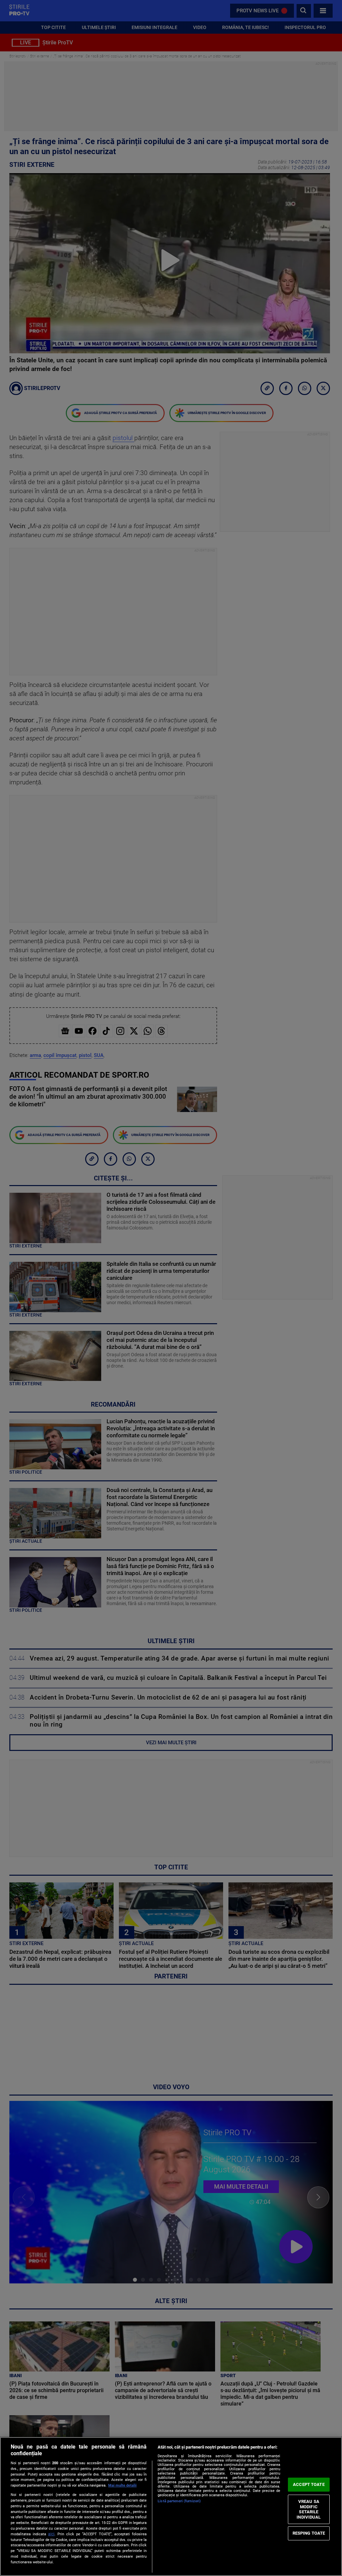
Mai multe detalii (122, 2485)
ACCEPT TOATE (309, 2484)
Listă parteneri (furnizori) (179, 2501)
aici (51, 2534)
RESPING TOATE (309, 2533)
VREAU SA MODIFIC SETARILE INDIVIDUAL (309, 2509)
